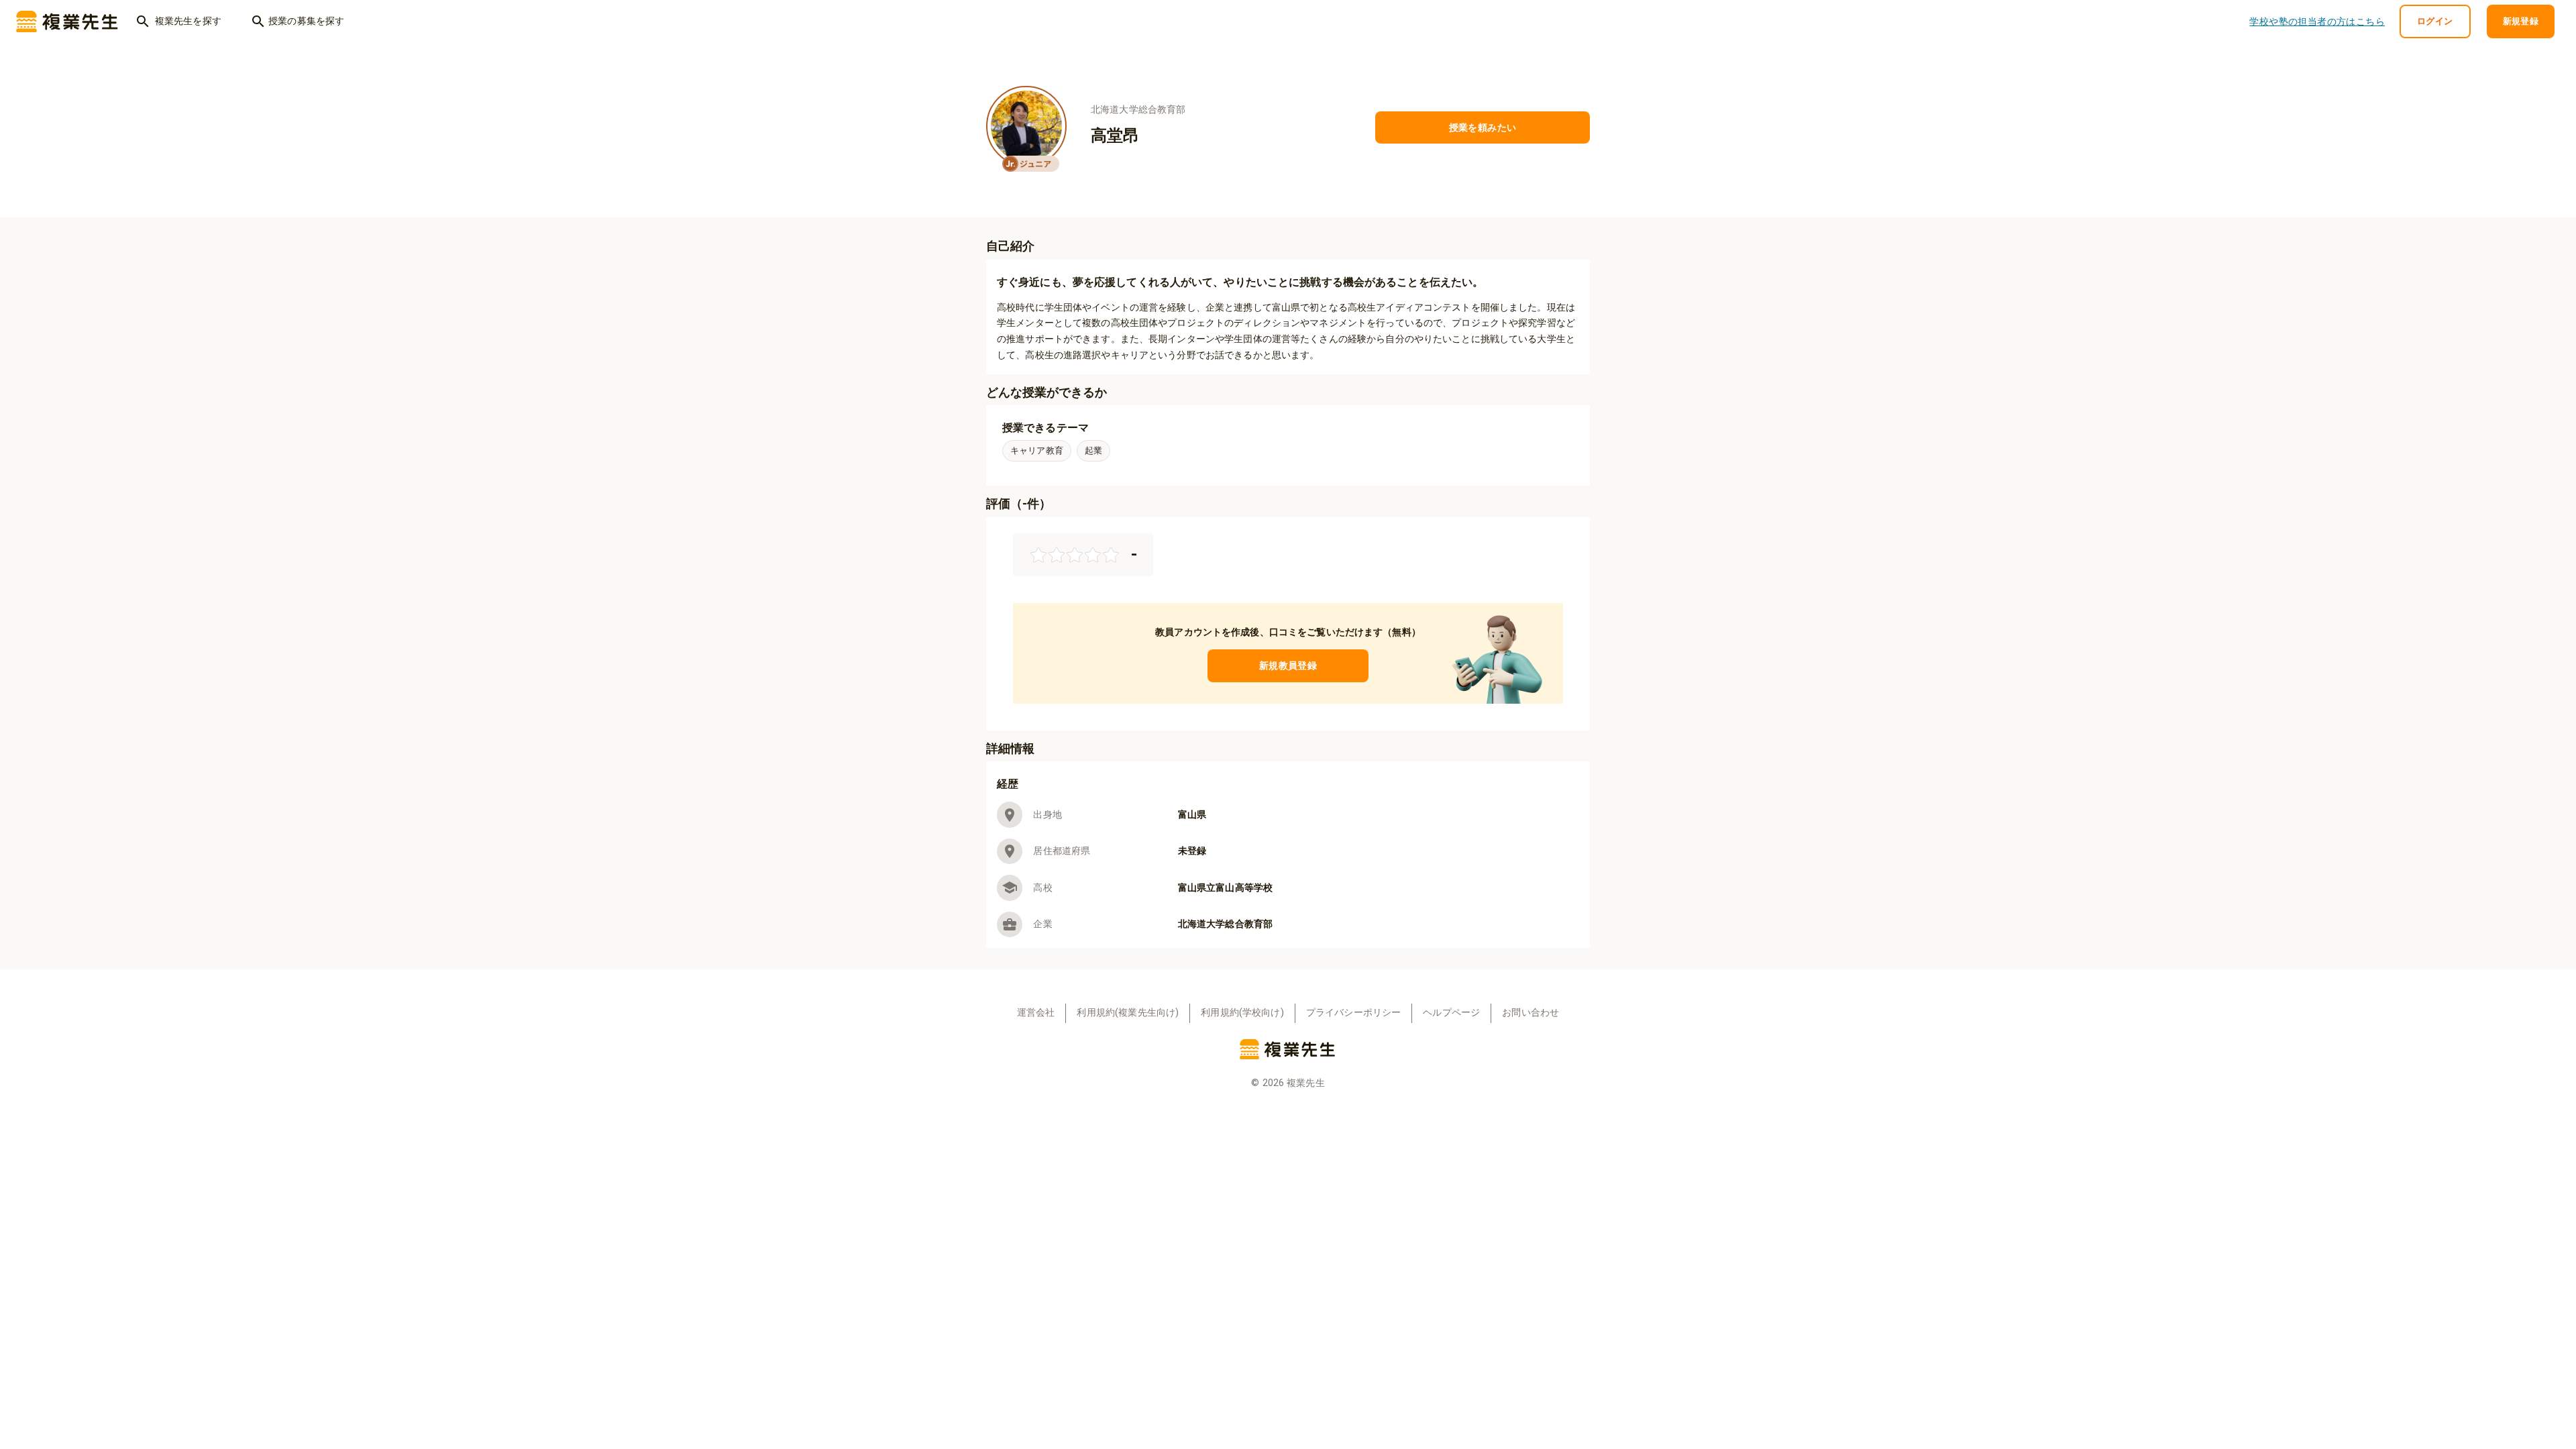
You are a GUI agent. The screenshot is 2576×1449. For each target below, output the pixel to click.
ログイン (2435, 21)
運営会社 (1036, 1013)
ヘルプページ (1451, 1013)
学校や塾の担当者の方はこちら (2317, 21)
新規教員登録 (1288, 665)
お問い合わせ (1531, 1013)
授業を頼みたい (1483, 127)
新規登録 (2521, 21)
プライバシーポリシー (1354, 1013)
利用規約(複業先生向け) (1128, 1013)
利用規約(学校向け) (1242, 1013)
